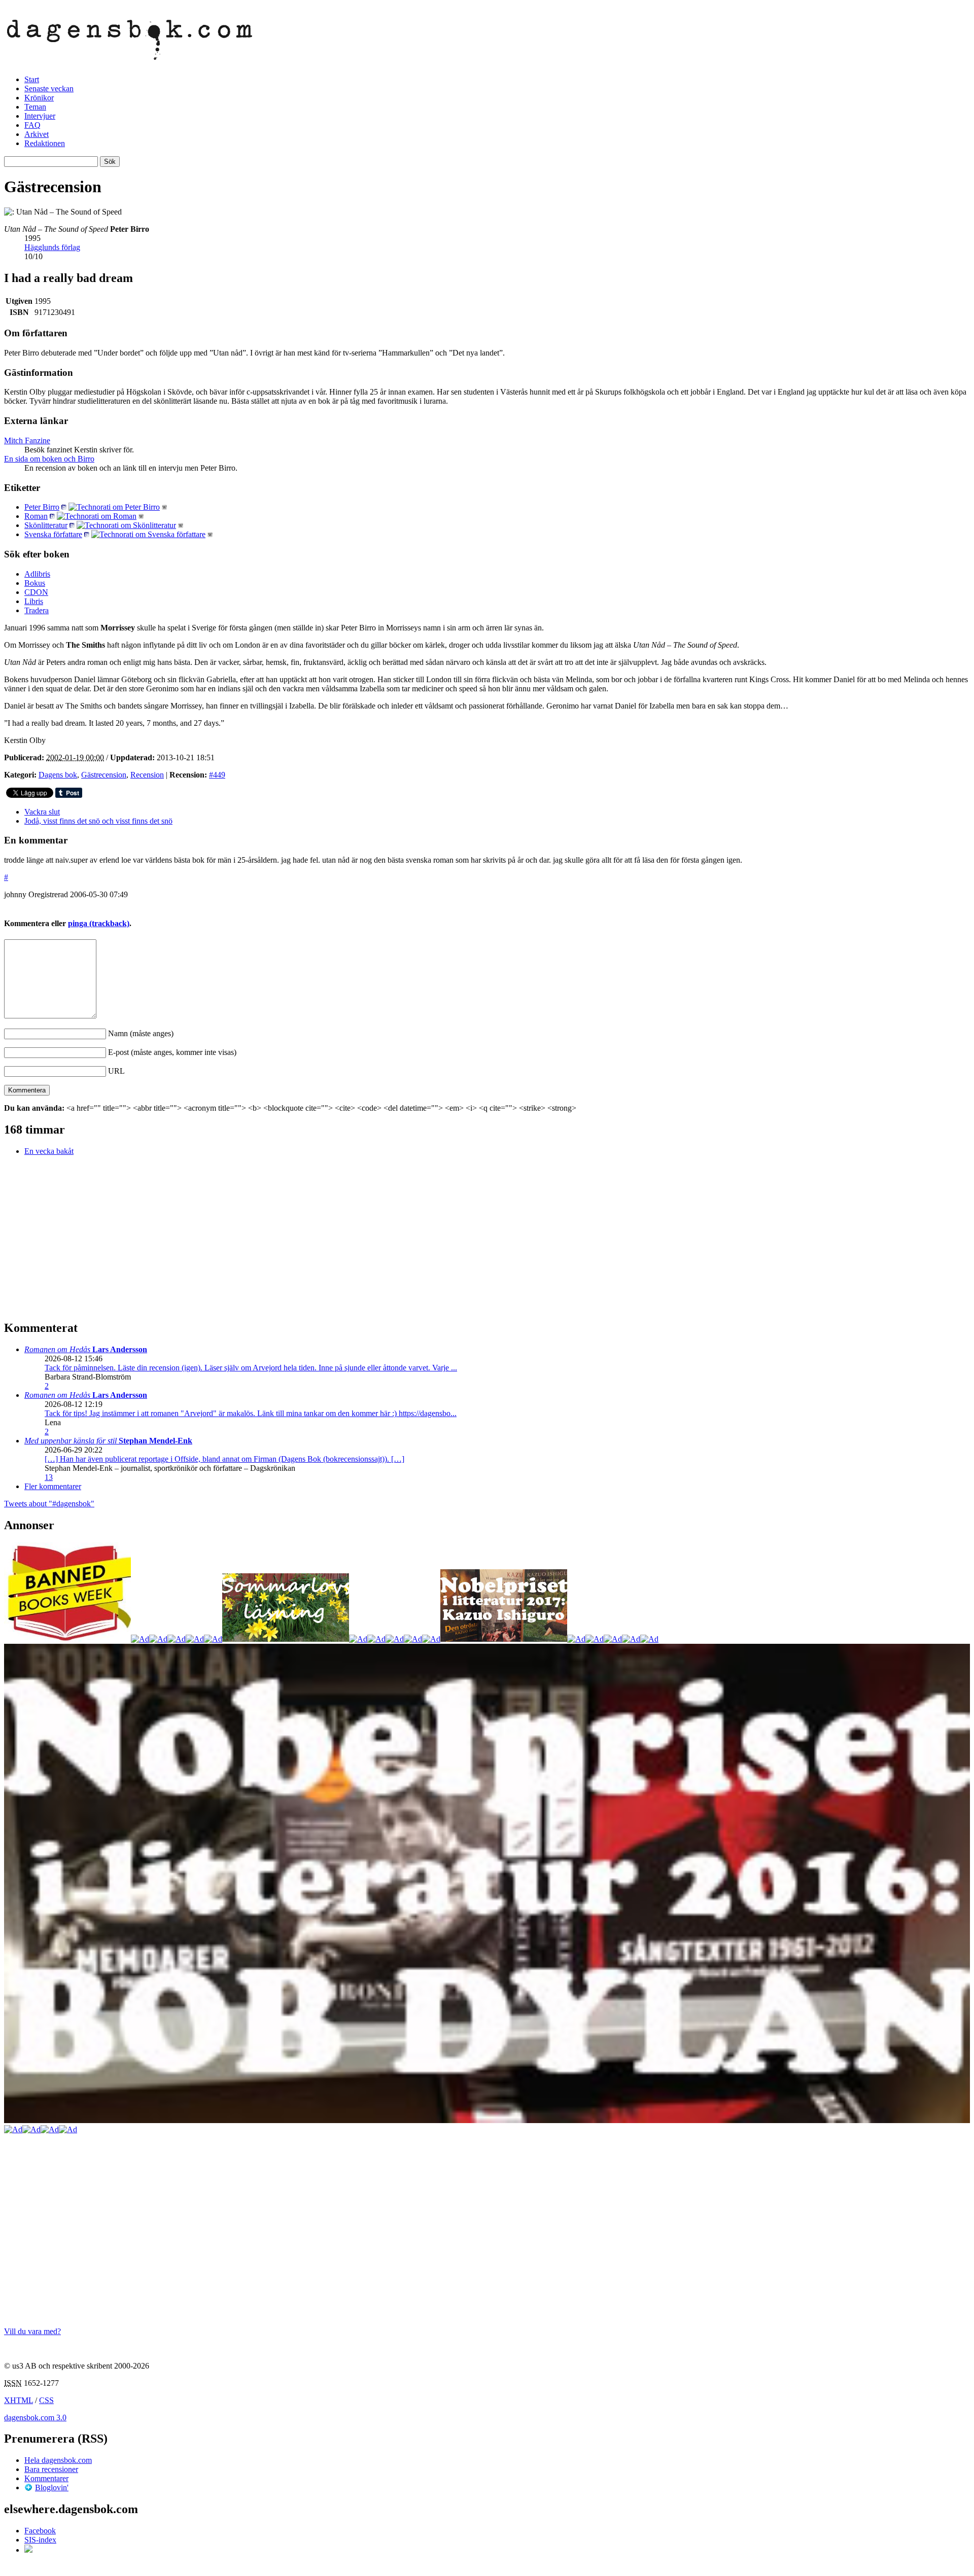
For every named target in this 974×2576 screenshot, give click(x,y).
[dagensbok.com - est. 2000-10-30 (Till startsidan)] (130, 54)
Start (32, 79)
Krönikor (39, 98)
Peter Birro (42, 507)
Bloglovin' (52, 2487)
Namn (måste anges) (141, 1033)
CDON (36, 592)
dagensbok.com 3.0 (35, 2418)
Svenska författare (53, 534)
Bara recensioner (51, 2469)
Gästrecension (104, 775)
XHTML (19, 2400)
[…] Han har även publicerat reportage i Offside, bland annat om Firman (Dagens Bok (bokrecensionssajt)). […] (224, 1459)
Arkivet (37, 134)
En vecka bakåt (49, 1151)
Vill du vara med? (32, 2331)
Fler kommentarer (53, 1486)
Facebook (40, 2531)
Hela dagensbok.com (58, 2460)
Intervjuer (40, 116)
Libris (34, 601)
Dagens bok (58, 775)
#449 (217, 775)
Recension (147, 775)
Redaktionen (45, 143)
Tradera (37, 610)
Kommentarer (46, 2478)
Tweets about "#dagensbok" (49, 1504)
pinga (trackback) (99, 923)
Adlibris (37, 574)
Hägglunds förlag (52, 247)
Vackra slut (42, 812)
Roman (36, 516)
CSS (46, 2400)
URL (116, 1071)
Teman (35, 107)
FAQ (32, 125)
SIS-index (40, 2540)
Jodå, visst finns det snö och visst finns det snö (98, 821)
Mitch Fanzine (27, 440)
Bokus (35, 583)
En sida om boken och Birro (49, 459)
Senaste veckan (49, 89)
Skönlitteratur (46, 525)
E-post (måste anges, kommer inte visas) (172, 1052)
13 (49, 1477)
